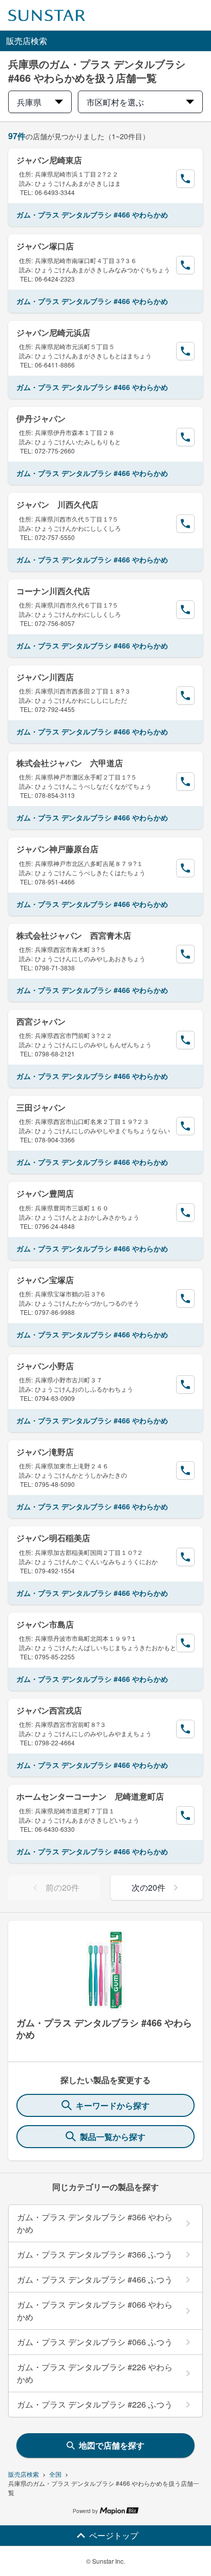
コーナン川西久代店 (53, 591)
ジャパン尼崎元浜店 (53, 332)
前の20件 (62, 1887)
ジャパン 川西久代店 (57, 504)
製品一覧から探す (113, 2137)
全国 (55, 2474)
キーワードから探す (113, 2105)
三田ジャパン (41, 1107)
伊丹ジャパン (41, 418)
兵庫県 (29, 102)
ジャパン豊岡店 (45, 1193)
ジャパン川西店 (45, 677)
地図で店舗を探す (112, 2445)
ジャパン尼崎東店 (49, 160)
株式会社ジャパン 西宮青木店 (74, 935)
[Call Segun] (185, 179)
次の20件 (149, 1887)
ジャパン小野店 (45, 1366)
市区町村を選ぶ (115, 102)
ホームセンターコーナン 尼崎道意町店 (90, 1796)
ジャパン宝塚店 (45, 1280)
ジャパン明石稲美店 (53, 1538)
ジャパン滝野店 (45, 1452)
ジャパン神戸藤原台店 (57, 849)
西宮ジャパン (41, 1021)
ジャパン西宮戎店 (49, 1710)
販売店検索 (24, 2474)
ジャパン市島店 (45, 1624)
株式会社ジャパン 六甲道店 (70, 763)
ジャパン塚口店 (45, 246)
